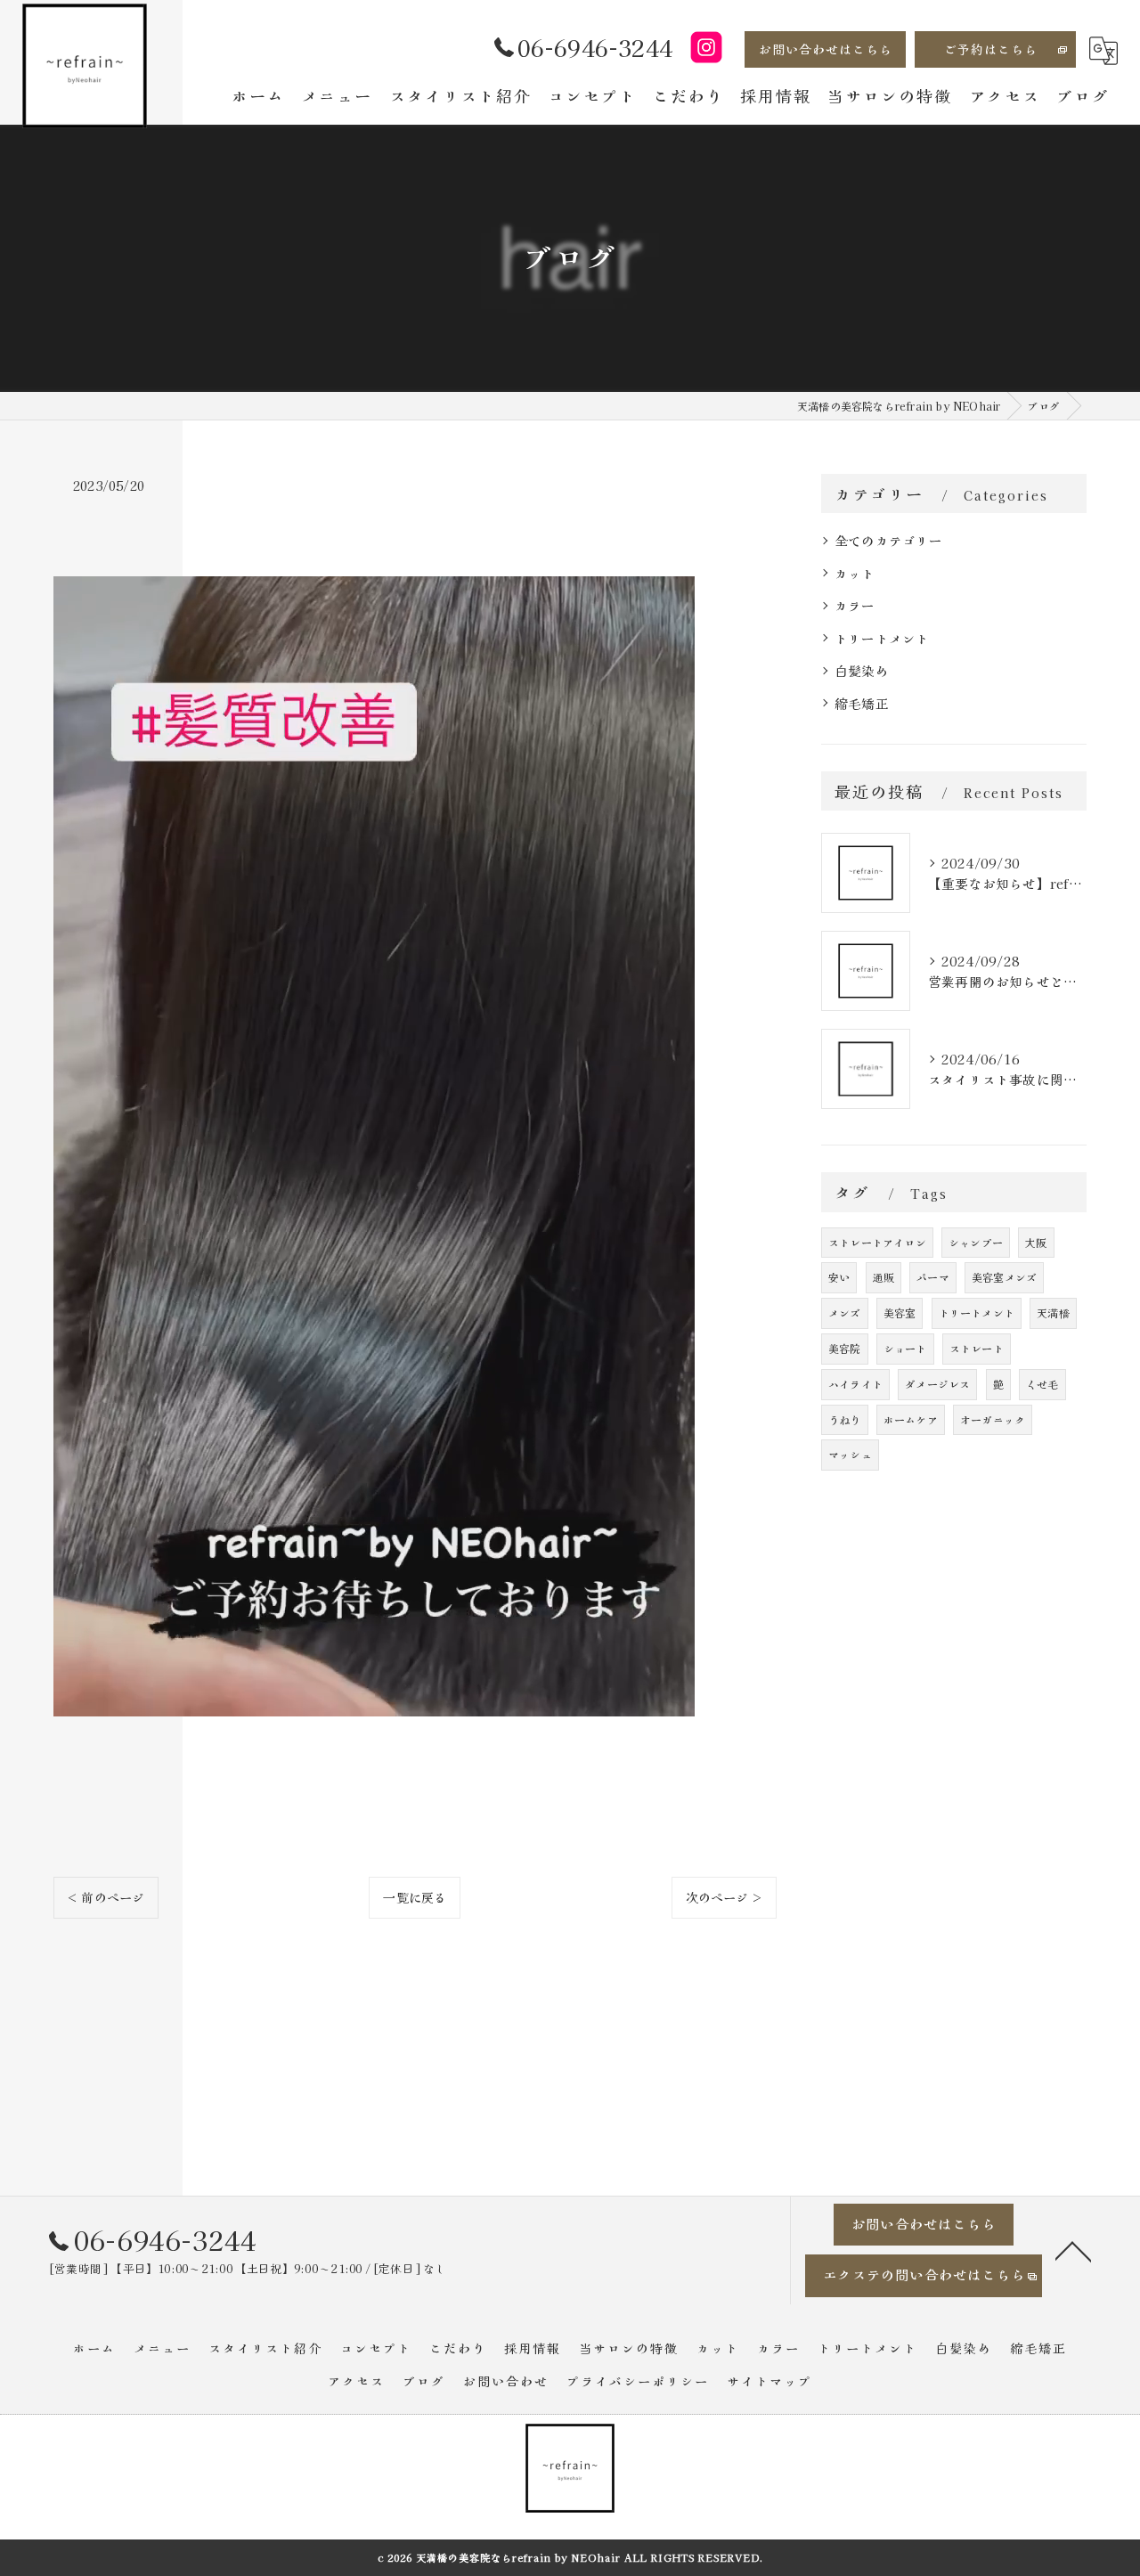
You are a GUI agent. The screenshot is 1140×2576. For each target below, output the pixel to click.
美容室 (900, 1312)
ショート (905, 1348)
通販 (883, 1277)
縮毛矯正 (862, 703)
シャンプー (976, 1242)
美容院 (845, 1348)
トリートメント (882, 638)
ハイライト (855, 1384)
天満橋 (1053, 1312)
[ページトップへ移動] (1073, 2250)
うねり (845, 1419)
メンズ (845, 1312)
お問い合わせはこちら (826, 49)
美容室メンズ (1004, 1277)
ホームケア (911, 1419)
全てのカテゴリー (889, 540)
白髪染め (862, 670)
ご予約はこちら (991, 49)
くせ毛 (1042, 1384)
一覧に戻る (415, 1897)
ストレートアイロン (877, 1242)
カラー (855, 605)
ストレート (977, 1348)
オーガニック (993, 1419)
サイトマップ (769, 2381)
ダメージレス (937, 1384)
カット (855, 573)
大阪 (1036, 1242)
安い (839, 1277)
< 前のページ (106, 1897)
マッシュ (850, 1454)
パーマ (933, 1277)
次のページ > (724, 1897)
